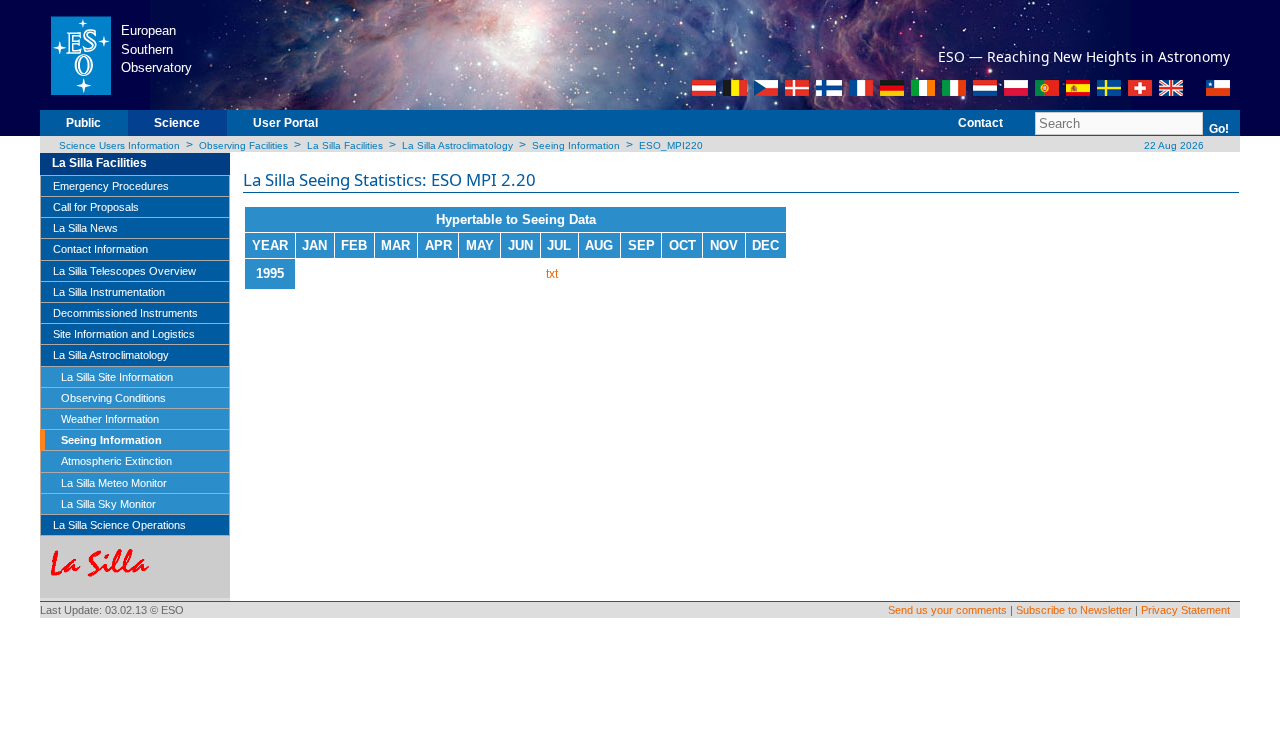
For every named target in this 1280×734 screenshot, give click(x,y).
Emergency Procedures (111, 186)
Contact (980, 123)
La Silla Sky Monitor (108, 504)
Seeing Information (576, 145)
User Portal (285, 123)
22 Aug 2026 (1172, 145)
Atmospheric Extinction (116, 461)
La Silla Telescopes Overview (124, 271)
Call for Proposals (96, 207)
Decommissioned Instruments (125, 313)
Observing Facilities (243, 145)
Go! (1219, 129)
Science (177, 123)
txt (552, 274)
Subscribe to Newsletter (1074, 610)
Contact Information (100, 249)
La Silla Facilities (345, 145)
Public (83, 123)
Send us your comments (947, 610)
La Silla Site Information (117, 377)
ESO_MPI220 (671, 145)
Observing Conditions (113, 398)
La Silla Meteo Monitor (114, 483)
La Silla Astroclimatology (457, 145)
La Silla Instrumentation (109, 292)
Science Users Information (119, 145)
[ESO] (80, 54)
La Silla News (85, 228)
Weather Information (110, 419)
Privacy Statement (1185, 610)
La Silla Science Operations (119, 525)
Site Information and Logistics (124, 334)
